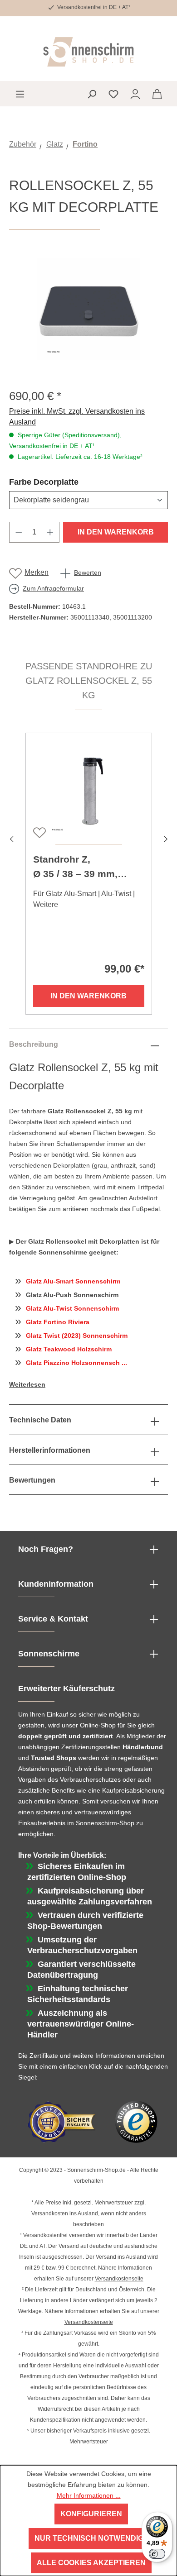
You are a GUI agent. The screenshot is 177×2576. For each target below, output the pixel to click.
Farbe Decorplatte (66, 482)
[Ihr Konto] (135, 94)
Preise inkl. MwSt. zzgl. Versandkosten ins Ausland (77, 417)
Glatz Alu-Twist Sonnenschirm (72, 1308)
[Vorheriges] (11, 837)
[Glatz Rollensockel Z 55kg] (88, 309)
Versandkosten (50, 2213)
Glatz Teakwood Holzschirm (69, 1349)
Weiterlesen (27, 1384)
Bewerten (88, 572)
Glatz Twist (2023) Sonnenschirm (77, 1336)
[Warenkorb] (157, 94)
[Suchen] (92, 94)
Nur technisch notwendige (91, 2538)
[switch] (157, 2554)
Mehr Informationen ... (89, 2495)
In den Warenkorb (116, 532)
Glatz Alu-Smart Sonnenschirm (73, 1281)
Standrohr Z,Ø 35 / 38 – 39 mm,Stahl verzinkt (75, 868)
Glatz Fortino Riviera (58, 1322)
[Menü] (20, 94)
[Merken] (39, 832)
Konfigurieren (91, 2514)
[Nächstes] (166, 837)
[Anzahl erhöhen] (50, 532)
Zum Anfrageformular (53, 588)
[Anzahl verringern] (19, 532)
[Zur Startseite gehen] (88, 52)
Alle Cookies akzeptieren (91, 2563)
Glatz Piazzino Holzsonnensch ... (76, 1363)
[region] (88, 309)
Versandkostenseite (119, 2279)
